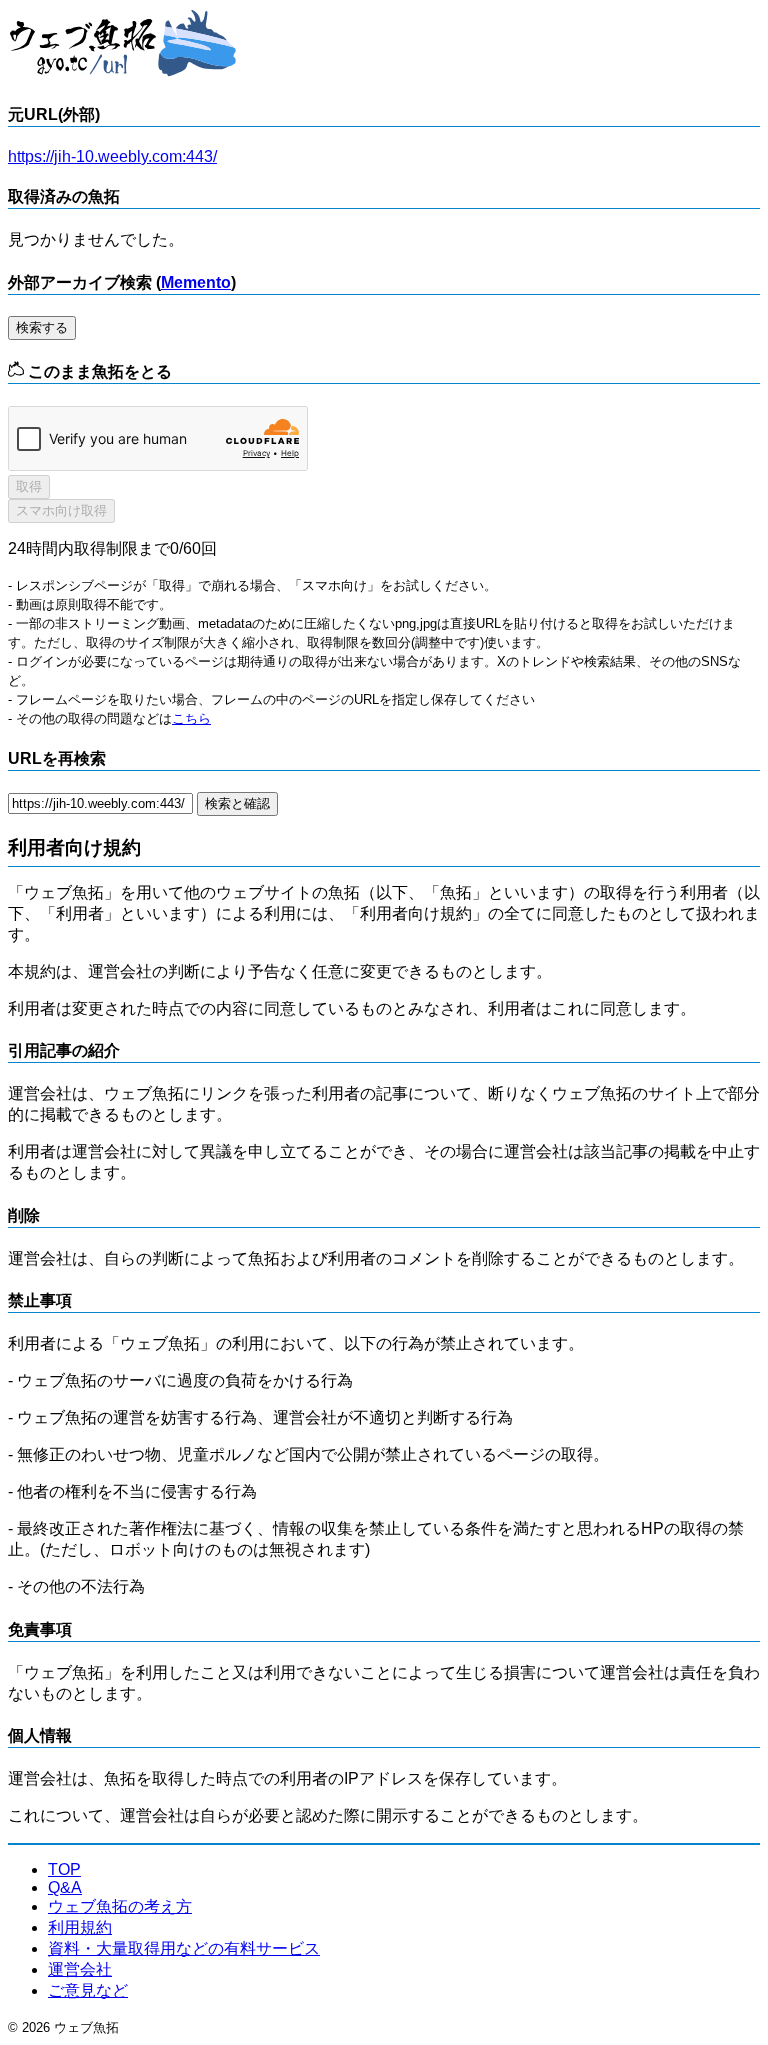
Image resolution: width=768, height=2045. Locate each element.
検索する (42, 327)
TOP (64, 1869)
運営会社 (80, 1969)
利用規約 (80, 1927)
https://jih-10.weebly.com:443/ (112, 156)
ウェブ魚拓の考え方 (120, 1906)
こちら (191, 718)
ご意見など (88, 1990)
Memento (196, 282)
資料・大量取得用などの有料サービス (184, 1948)
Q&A (65, 1887)
